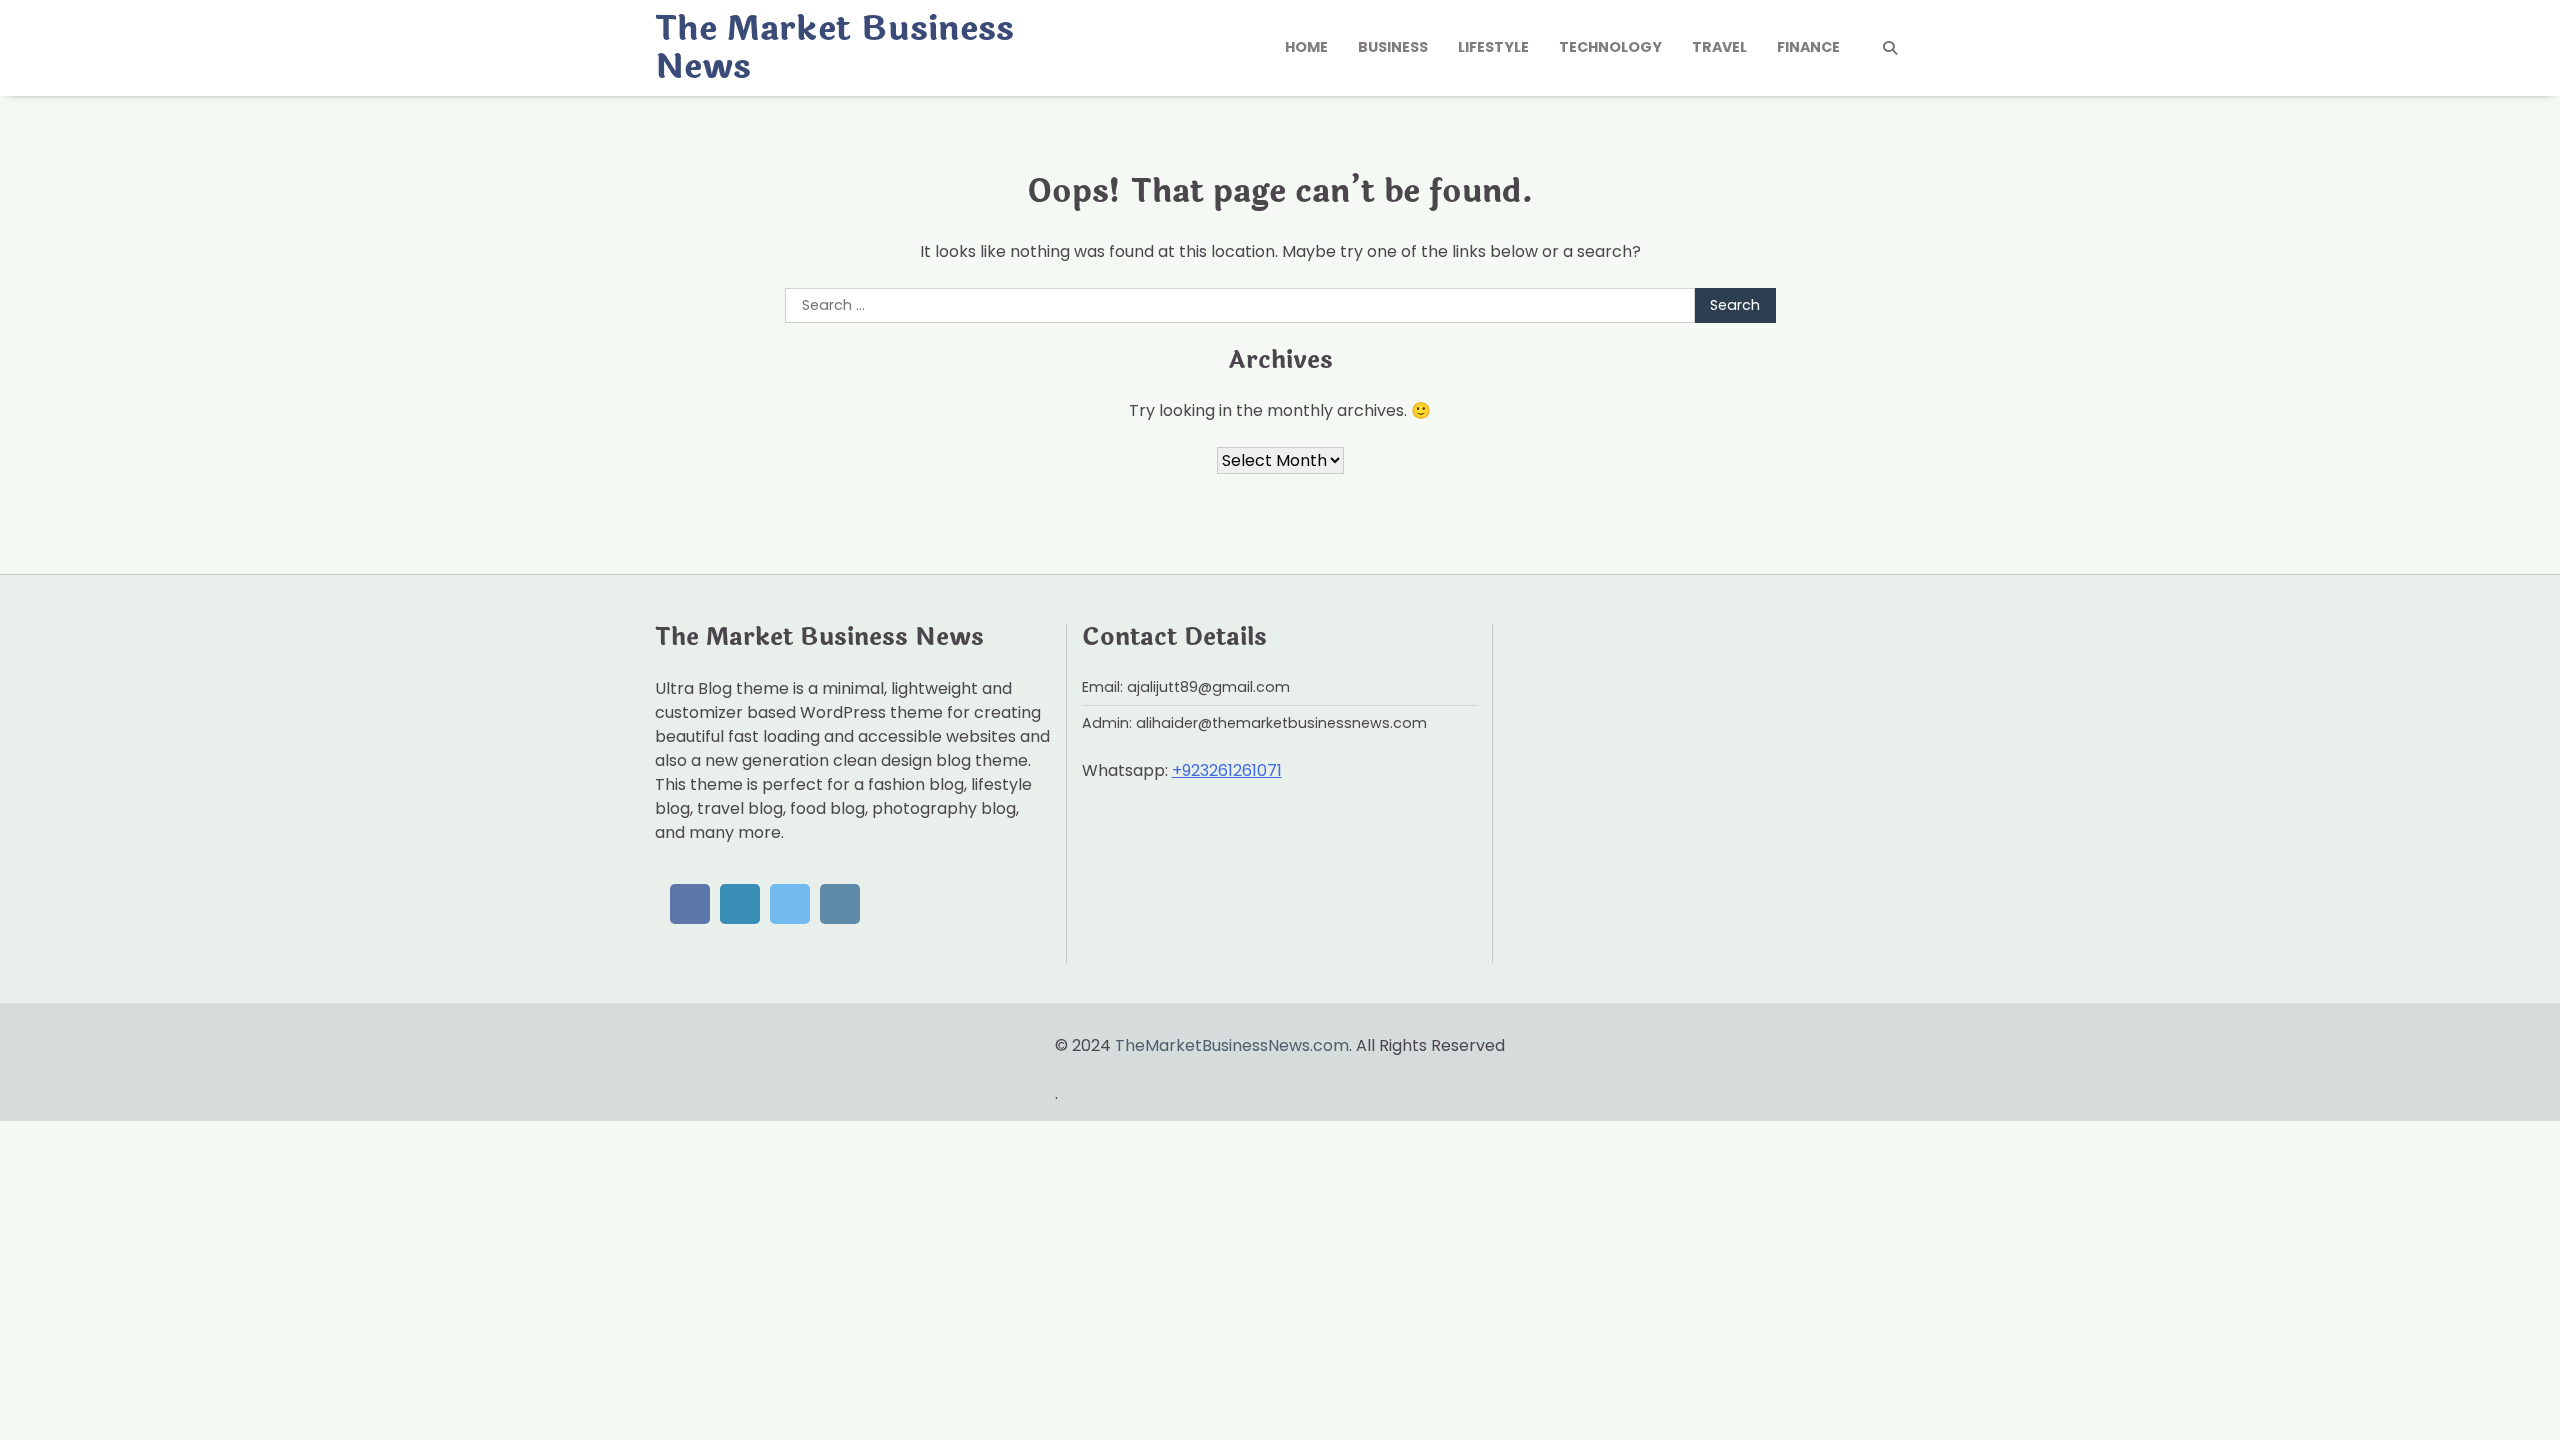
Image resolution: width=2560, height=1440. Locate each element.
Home (1306, 47)
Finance (1808, 47)
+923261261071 (1227, 770)
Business (1393, 47)
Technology (1610, 47)
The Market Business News (834, 48)
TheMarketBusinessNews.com (1232, 1045)
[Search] (1890, 48)
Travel (1719, 47)
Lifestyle (1493, 47)
